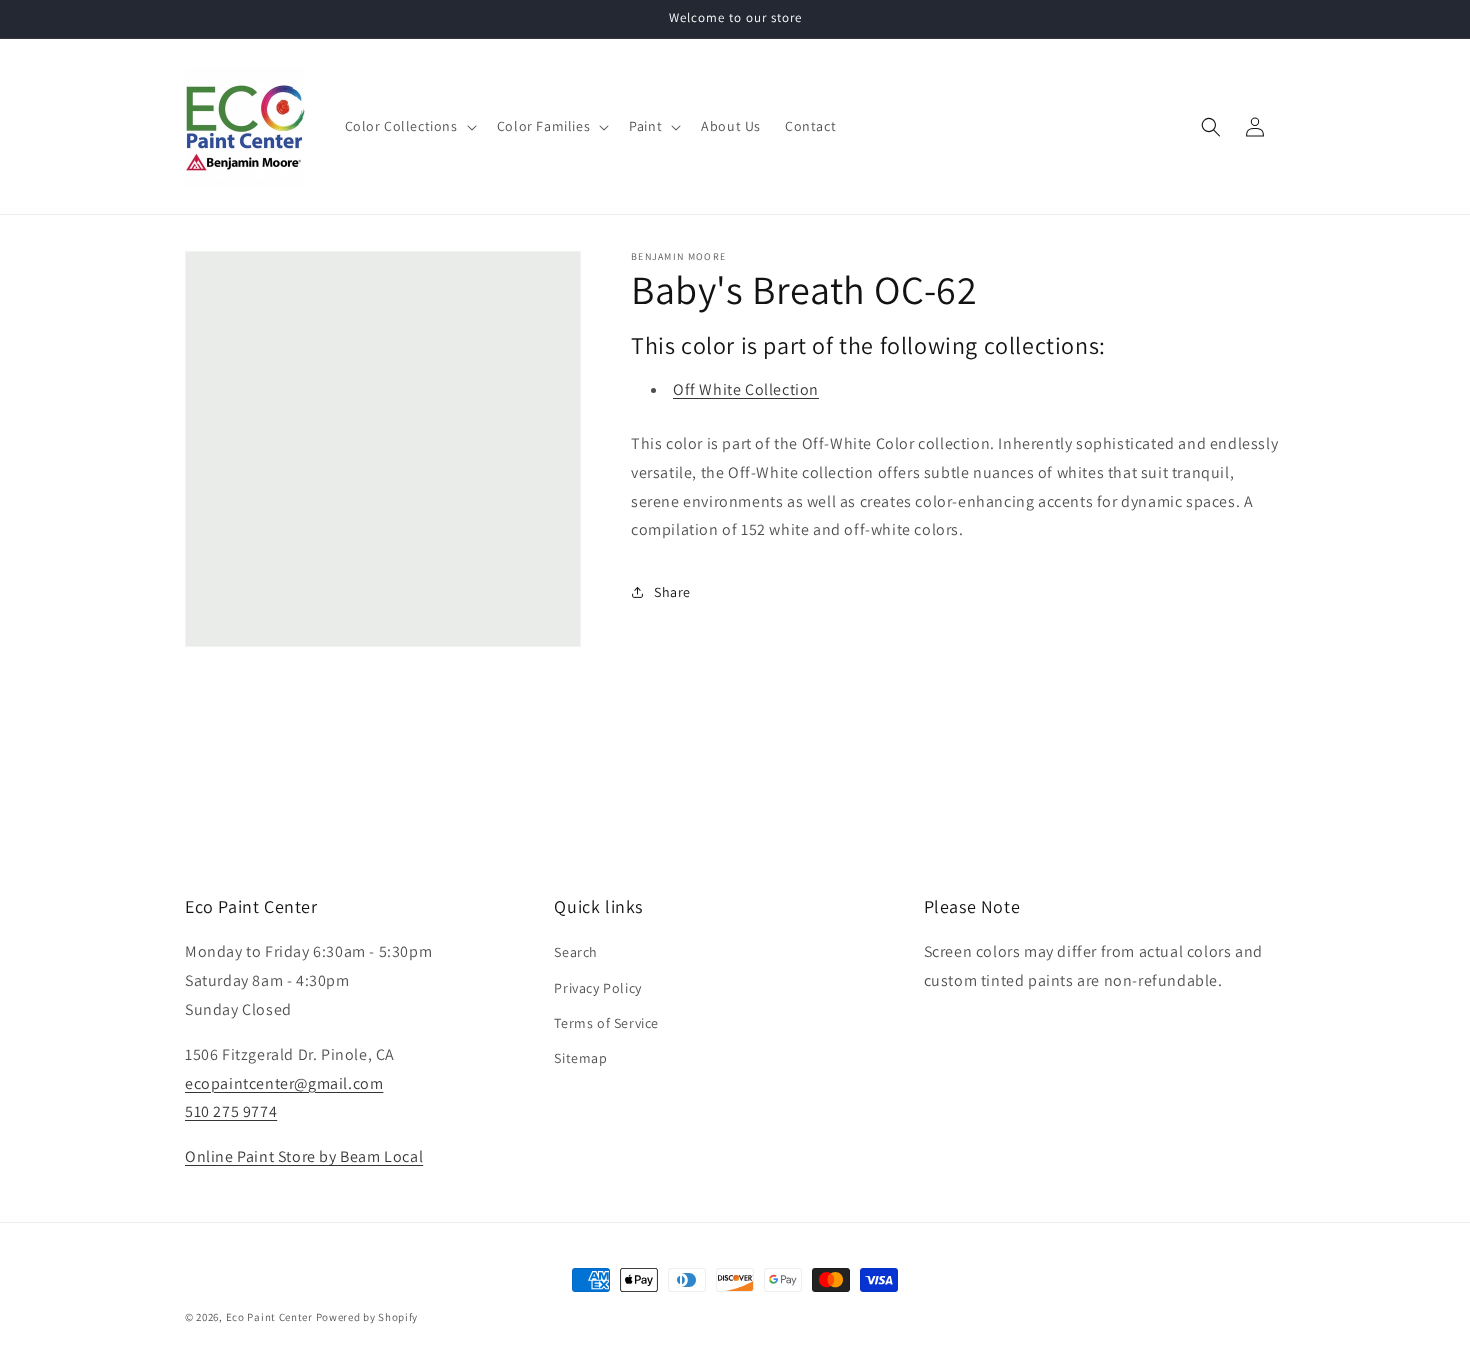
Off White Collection (746, 389)
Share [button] (672, 592)
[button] (409, 126)
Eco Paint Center (269, 1317)
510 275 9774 (231, 1111)
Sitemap (580, 1058)
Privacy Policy (597, 988)
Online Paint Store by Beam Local (304, 1156)
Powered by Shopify (367, 1317)
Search (576, 952)
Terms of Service (606, 1023)
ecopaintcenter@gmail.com (284, 1083)
